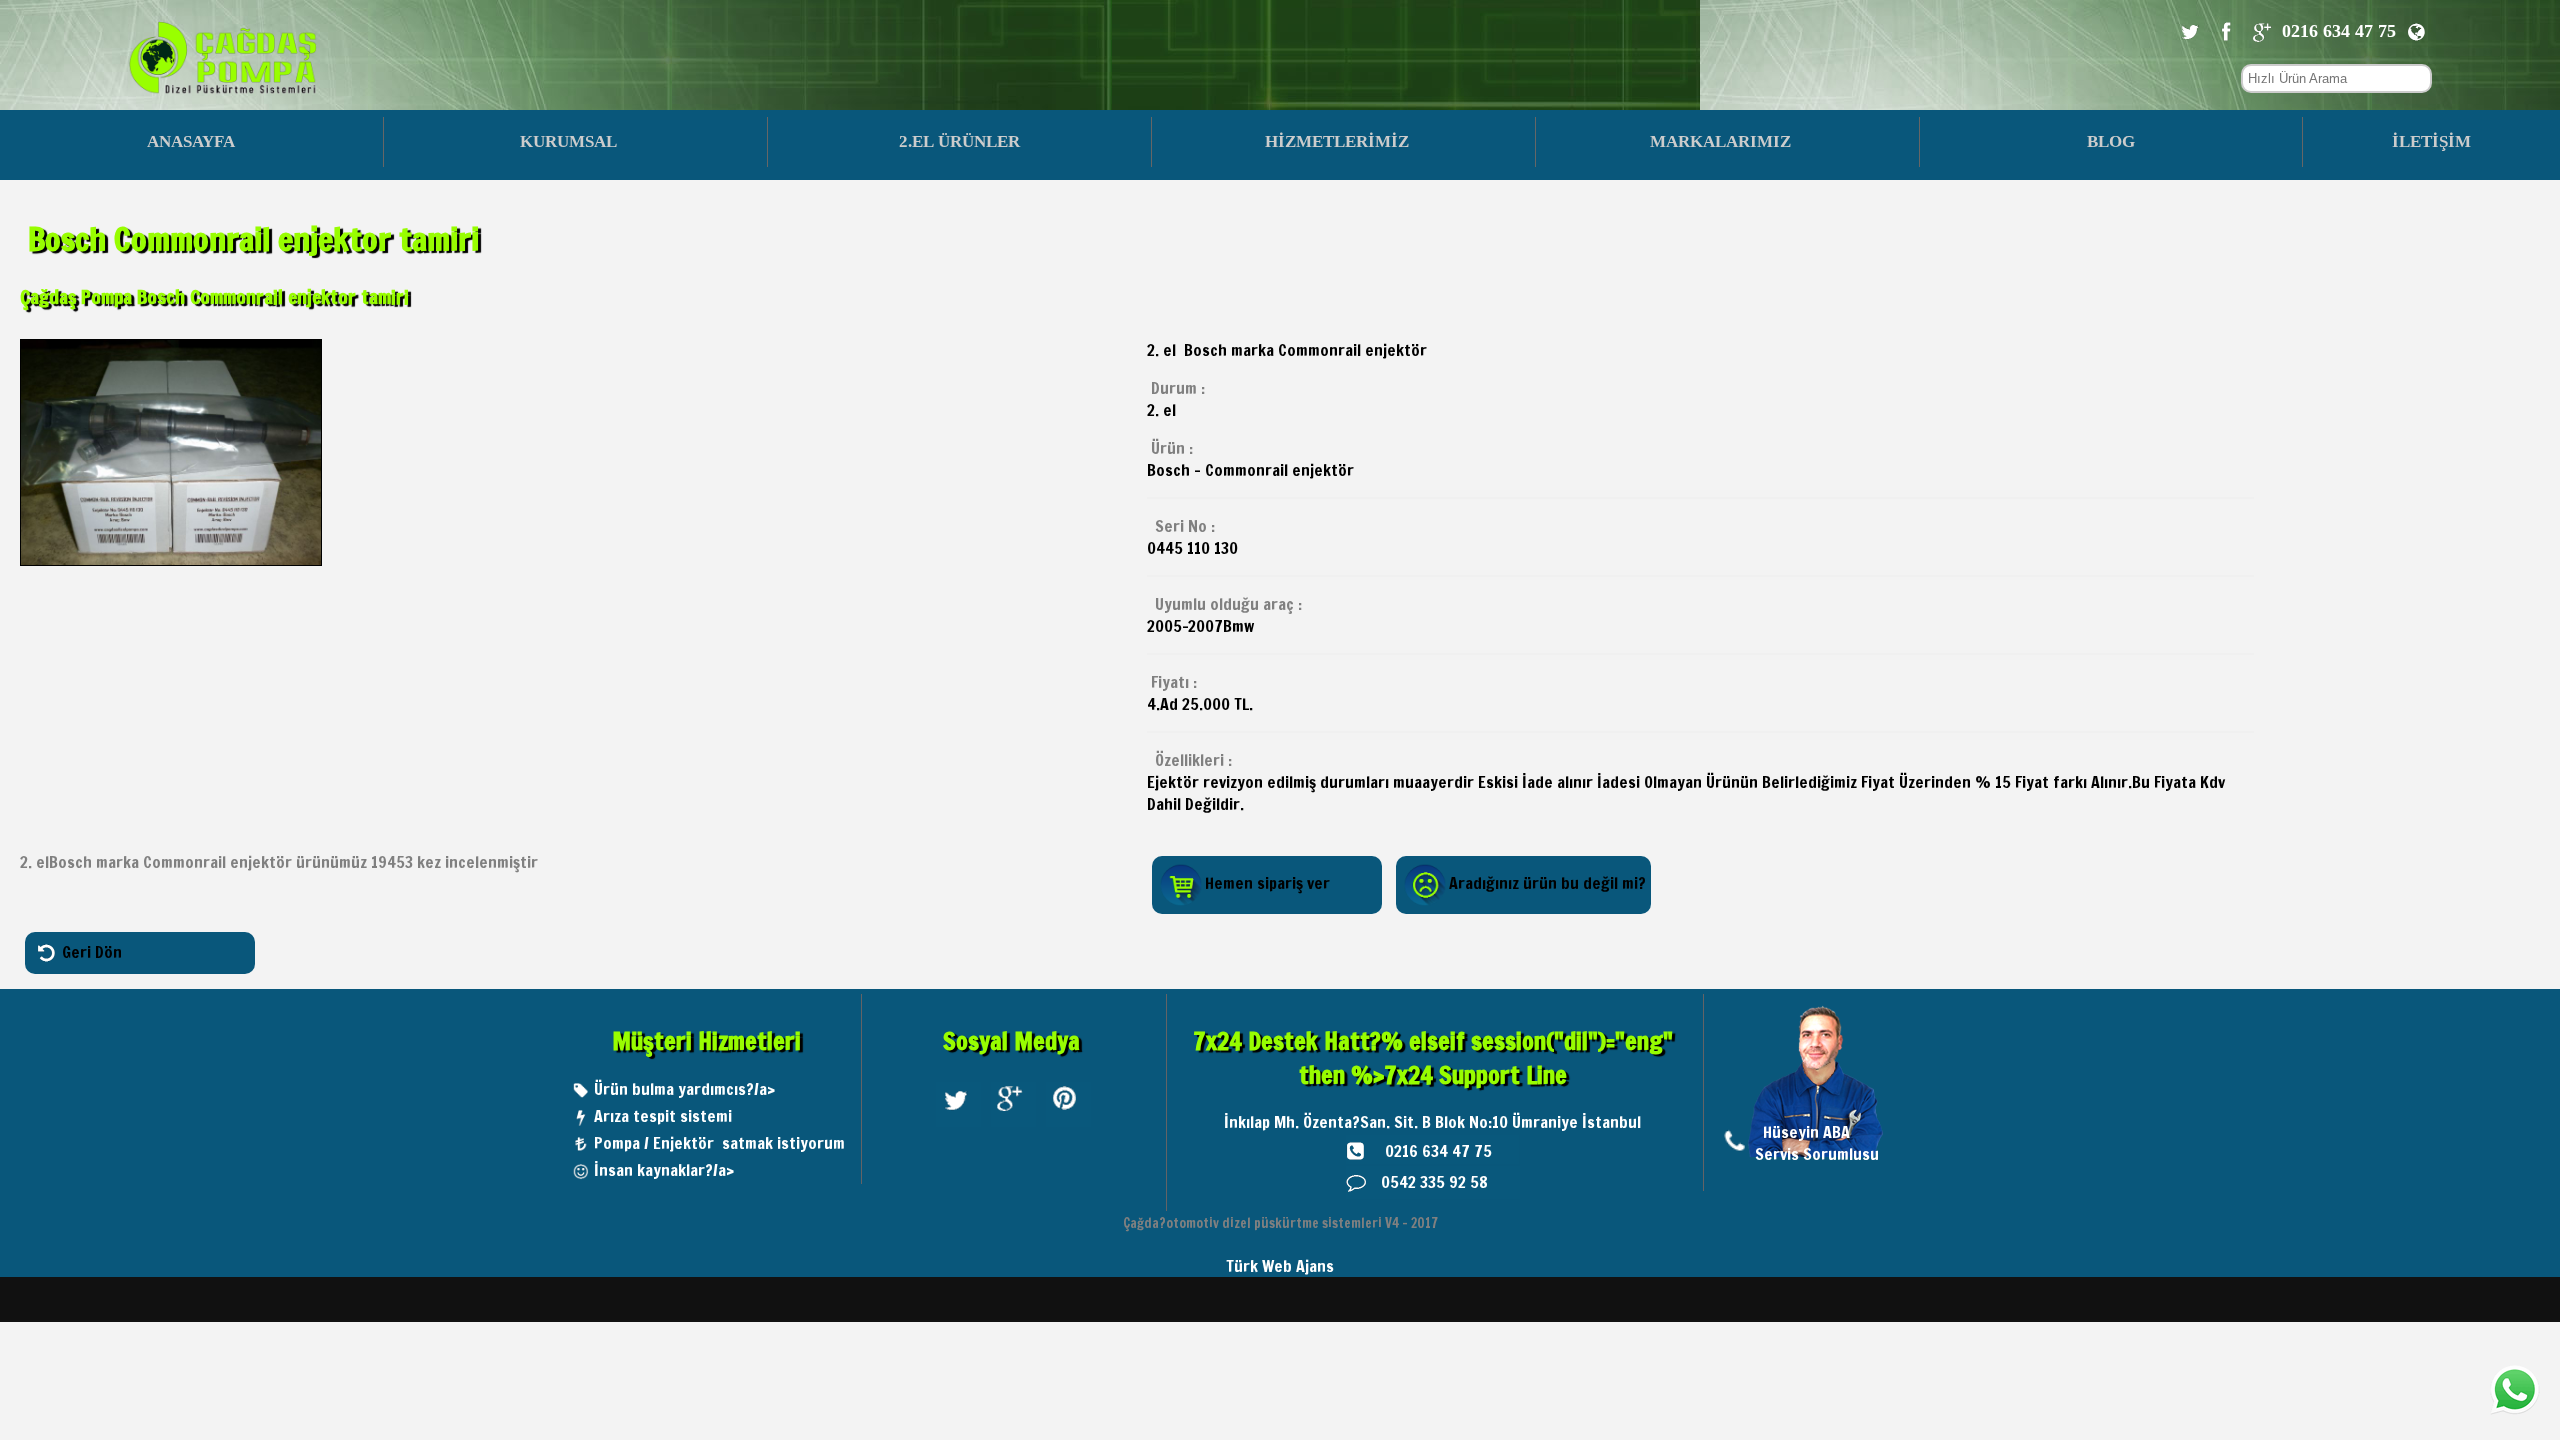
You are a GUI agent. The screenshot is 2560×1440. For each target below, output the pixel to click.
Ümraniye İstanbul (1576, 1122)
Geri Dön (92, 951)
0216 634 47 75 (1438, 1151)
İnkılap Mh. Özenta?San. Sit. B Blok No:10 (1368, 1122)
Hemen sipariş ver (1267, 883)
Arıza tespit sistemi (663, 1116)
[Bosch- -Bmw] (171, 560)
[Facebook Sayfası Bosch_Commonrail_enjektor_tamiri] (2226, 31)
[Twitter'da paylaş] (2190, 31)
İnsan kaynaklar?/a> (664, 1170)
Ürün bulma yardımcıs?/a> (684, 1089)
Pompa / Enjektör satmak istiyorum (719, 1143)
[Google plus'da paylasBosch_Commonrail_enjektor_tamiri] (2262, 31)
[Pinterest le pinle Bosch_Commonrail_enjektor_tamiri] (1068, 1126)
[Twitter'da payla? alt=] (958, 1126)
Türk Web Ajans (1280, 1266)
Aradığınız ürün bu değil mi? (1547, 883)
